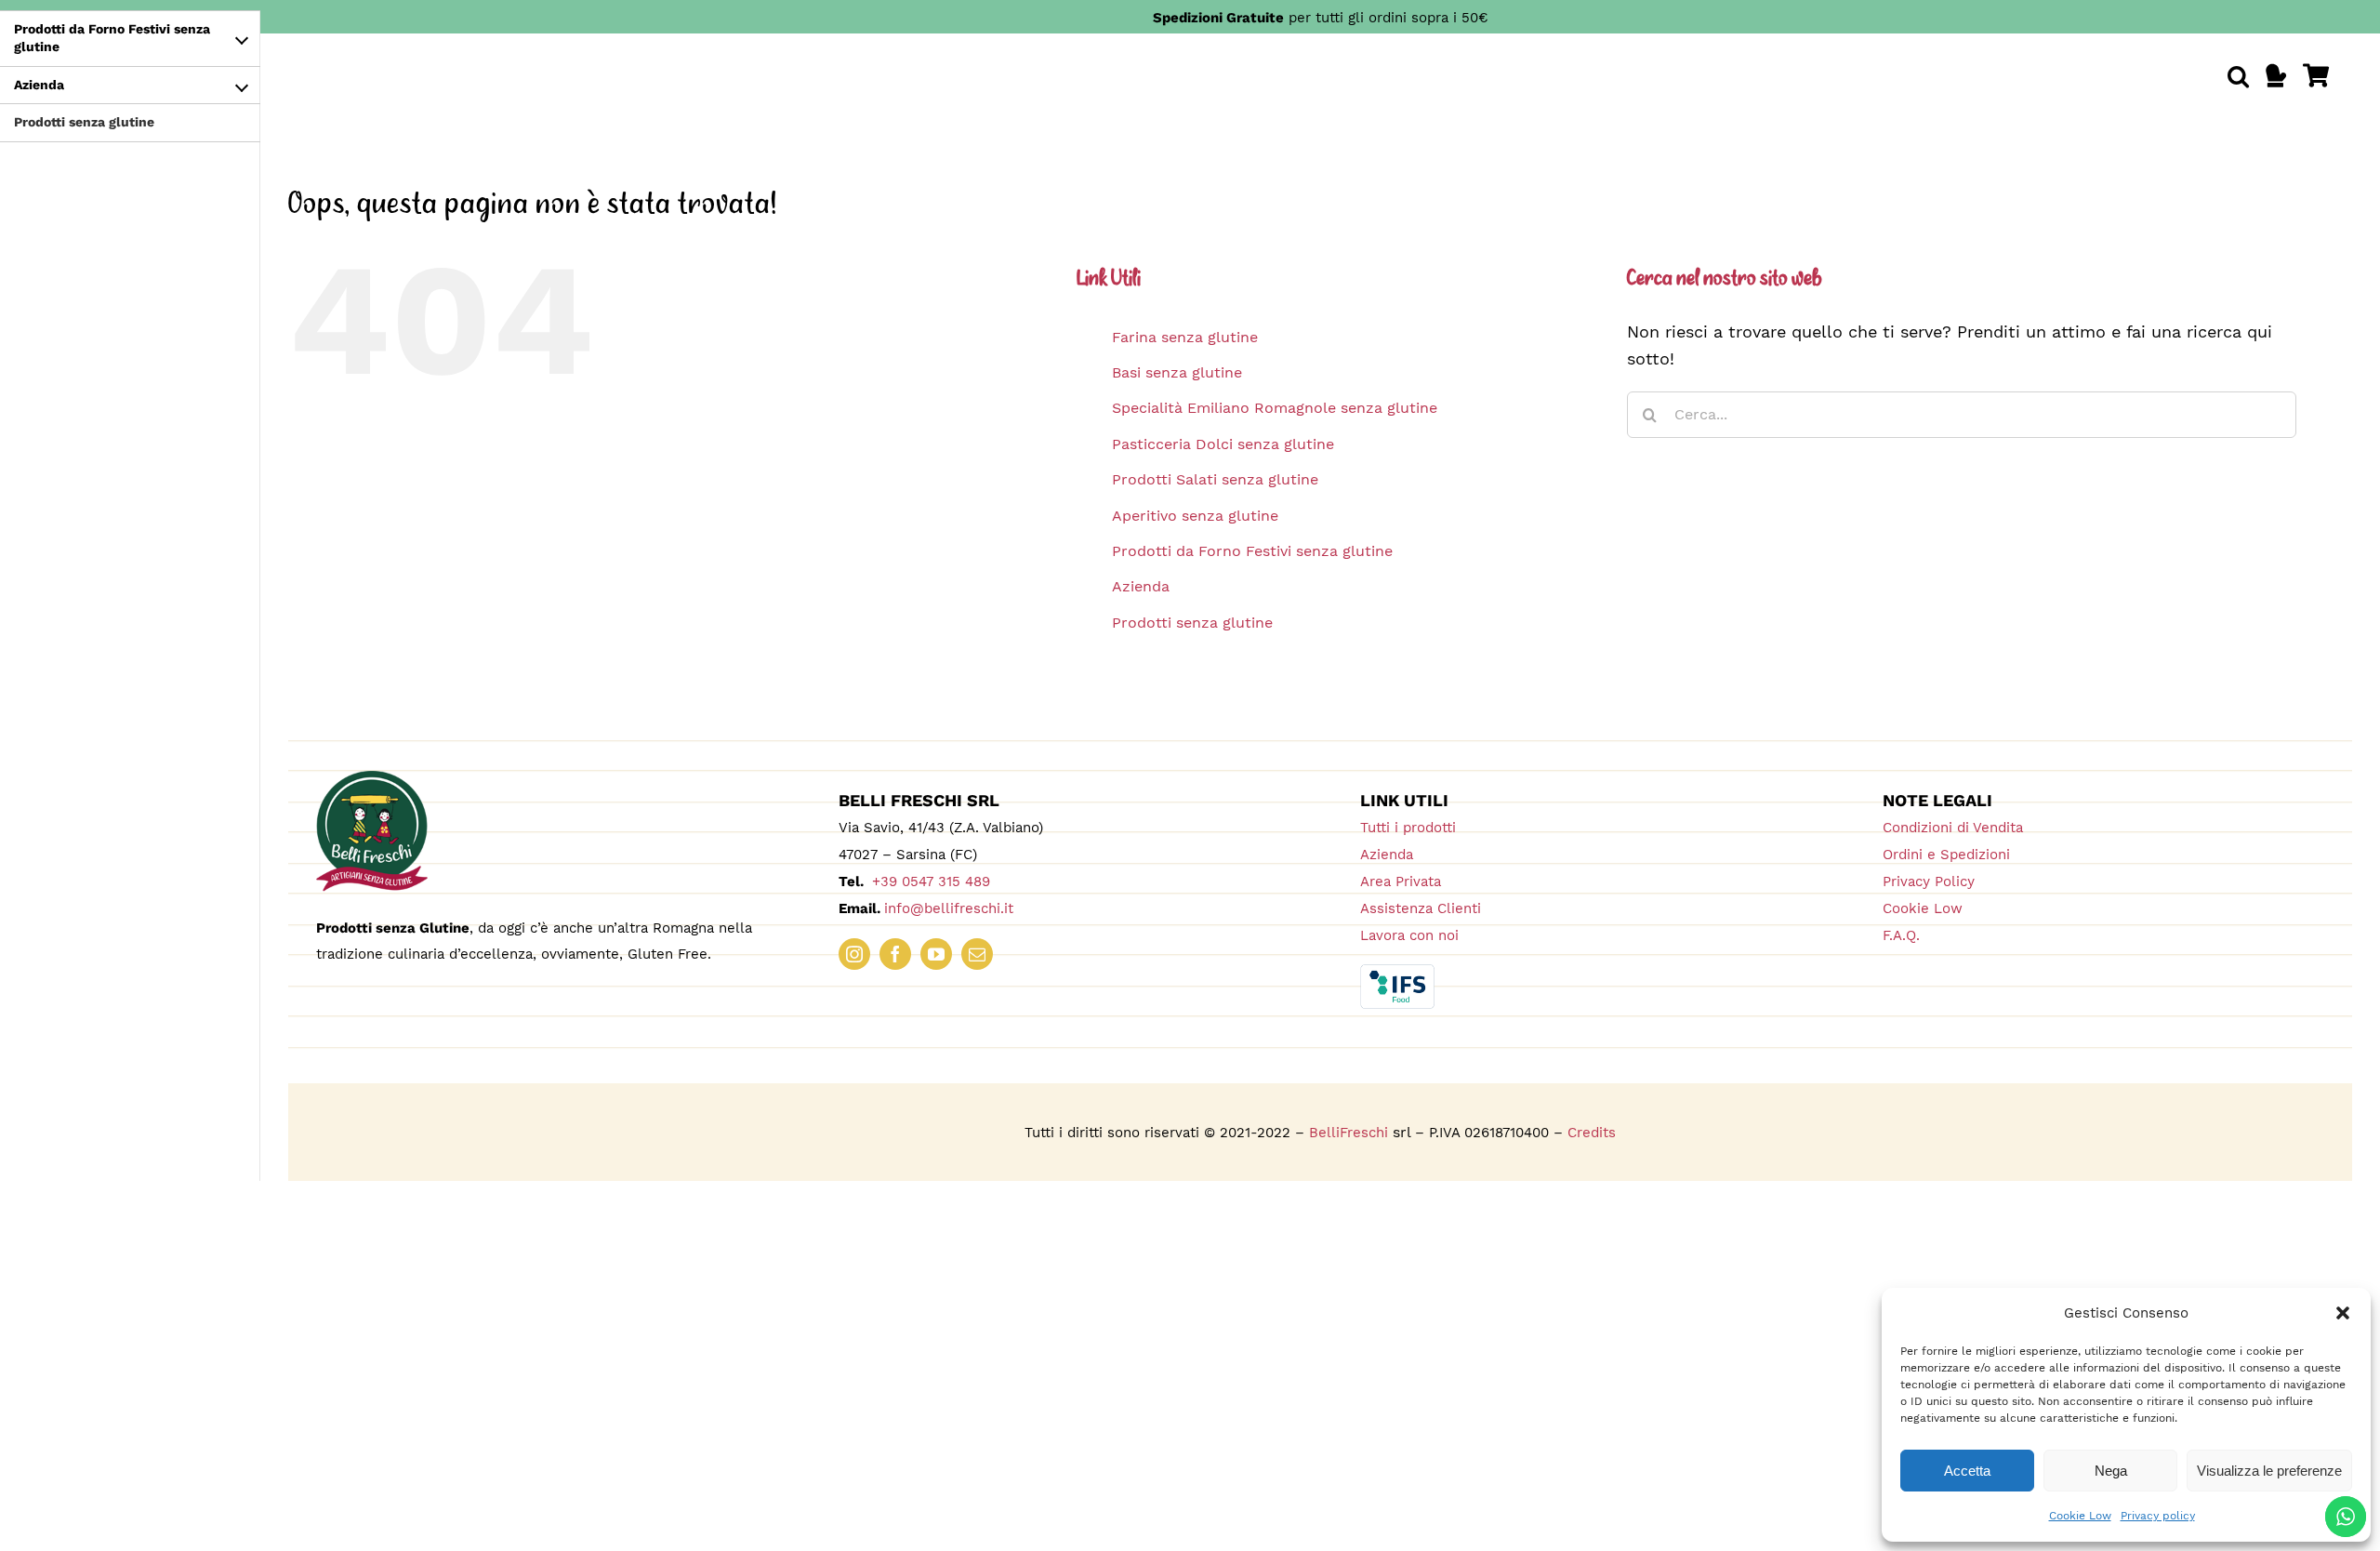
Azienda (1141, 586)
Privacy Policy (1929, 882)
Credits (1592, 1133)
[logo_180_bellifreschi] (372, 779)
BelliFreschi (1349, 1133)
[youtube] (936, 954)
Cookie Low (2080, 1516)
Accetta (1967, 1471)
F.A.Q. (1901, 935)
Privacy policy (2158, 1516)
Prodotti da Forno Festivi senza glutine (1252, 551)
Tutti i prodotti (1408, 828)
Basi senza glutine (1177, 372)
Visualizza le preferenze (2269, 1471)
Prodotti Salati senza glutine (1215, 479)
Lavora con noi (1409, 935)
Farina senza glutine (1185, 337)
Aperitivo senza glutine (1195, 516)
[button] (2343, 1313)
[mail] (977, 954)
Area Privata (1401, 882)
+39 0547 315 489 (929, 882)
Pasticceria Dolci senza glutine (1223, 444)
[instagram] (854, 954)
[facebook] (895, 954)
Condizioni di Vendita (1953, 828)
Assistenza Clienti (1421, 908)
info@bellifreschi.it (949, 908)
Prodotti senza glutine (1192, 623)
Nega (2111, 1471)
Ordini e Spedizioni (1946, 855)
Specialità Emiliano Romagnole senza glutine (1275, 408)
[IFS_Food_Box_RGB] (1397, 972)
